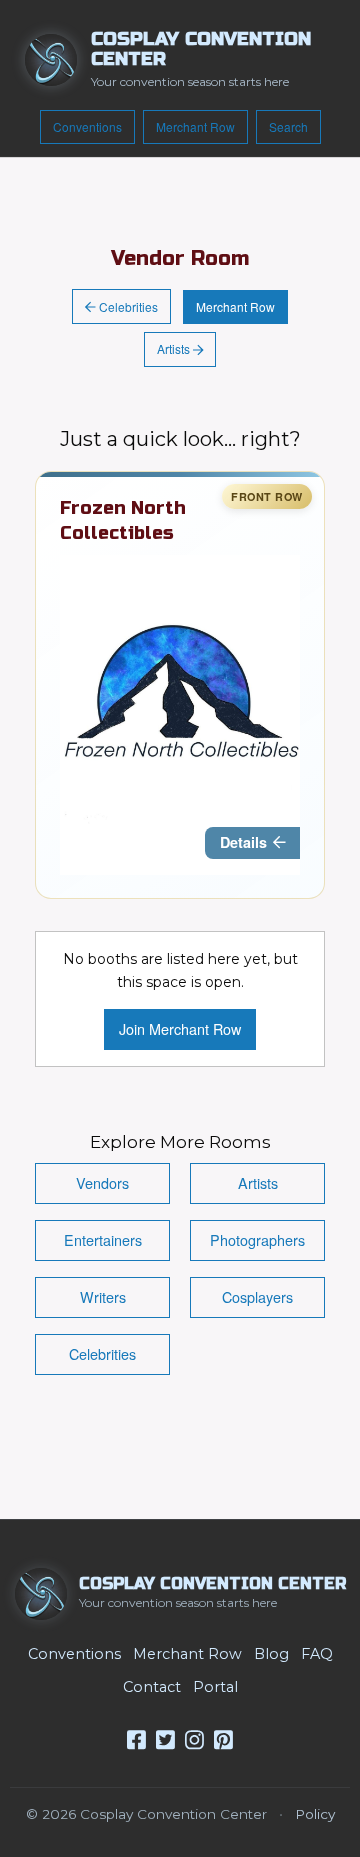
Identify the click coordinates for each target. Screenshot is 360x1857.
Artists (175, 348)
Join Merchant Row (180, 1028)
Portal (215, 1687)
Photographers (257, 1239)
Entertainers (103, 1239)
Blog (271, 1654)
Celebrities (127, 306)
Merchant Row (195, 126)
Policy (315, 1814)
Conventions (87, 126)
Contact (152, 1687)
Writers (103, 1296)
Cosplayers (257, 1296)
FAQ (317, 1654)
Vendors (102, 1182)
